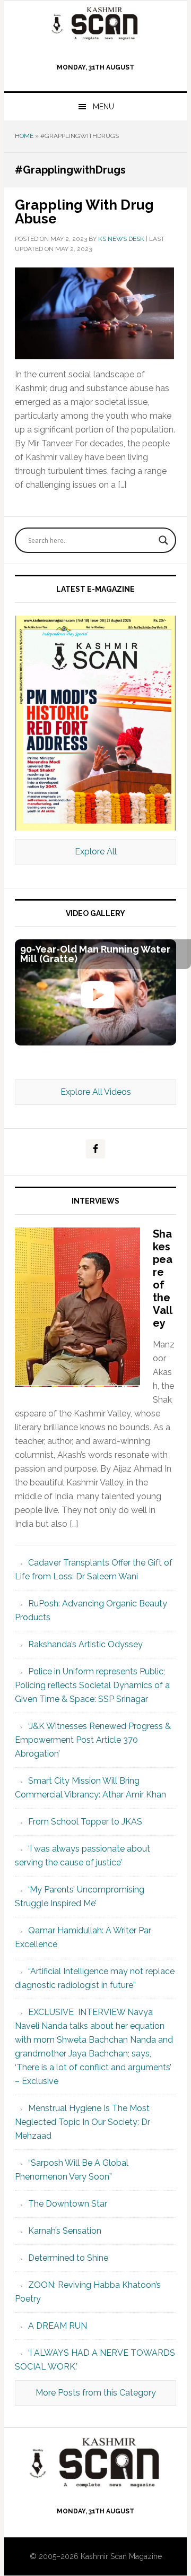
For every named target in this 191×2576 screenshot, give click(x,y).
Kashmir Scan (95, 23)
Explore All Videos (96, 1092)
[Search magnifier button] (163, 540)
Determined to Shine (68, 2258)
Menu (103, 107)
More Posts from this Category (96, 2393)
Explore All (96, 852)
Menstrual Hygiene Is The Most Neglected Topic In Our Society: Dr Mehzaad (83, 2122)
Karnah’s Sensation (65, 2231)
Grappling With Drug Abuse (84, 212)
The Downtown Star (68, 2204)
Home (24, 136)
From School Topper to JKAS (85, 1822)
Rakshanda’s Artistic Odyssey (85, 1644)
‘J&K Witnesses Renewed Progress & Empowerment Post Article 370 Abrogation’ (93, 1740)
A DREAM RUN (58, 2326)
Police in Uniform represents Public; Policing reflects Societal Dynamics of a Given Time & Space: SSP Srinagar (92, 1685)
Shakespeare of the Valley (163, 1278)
